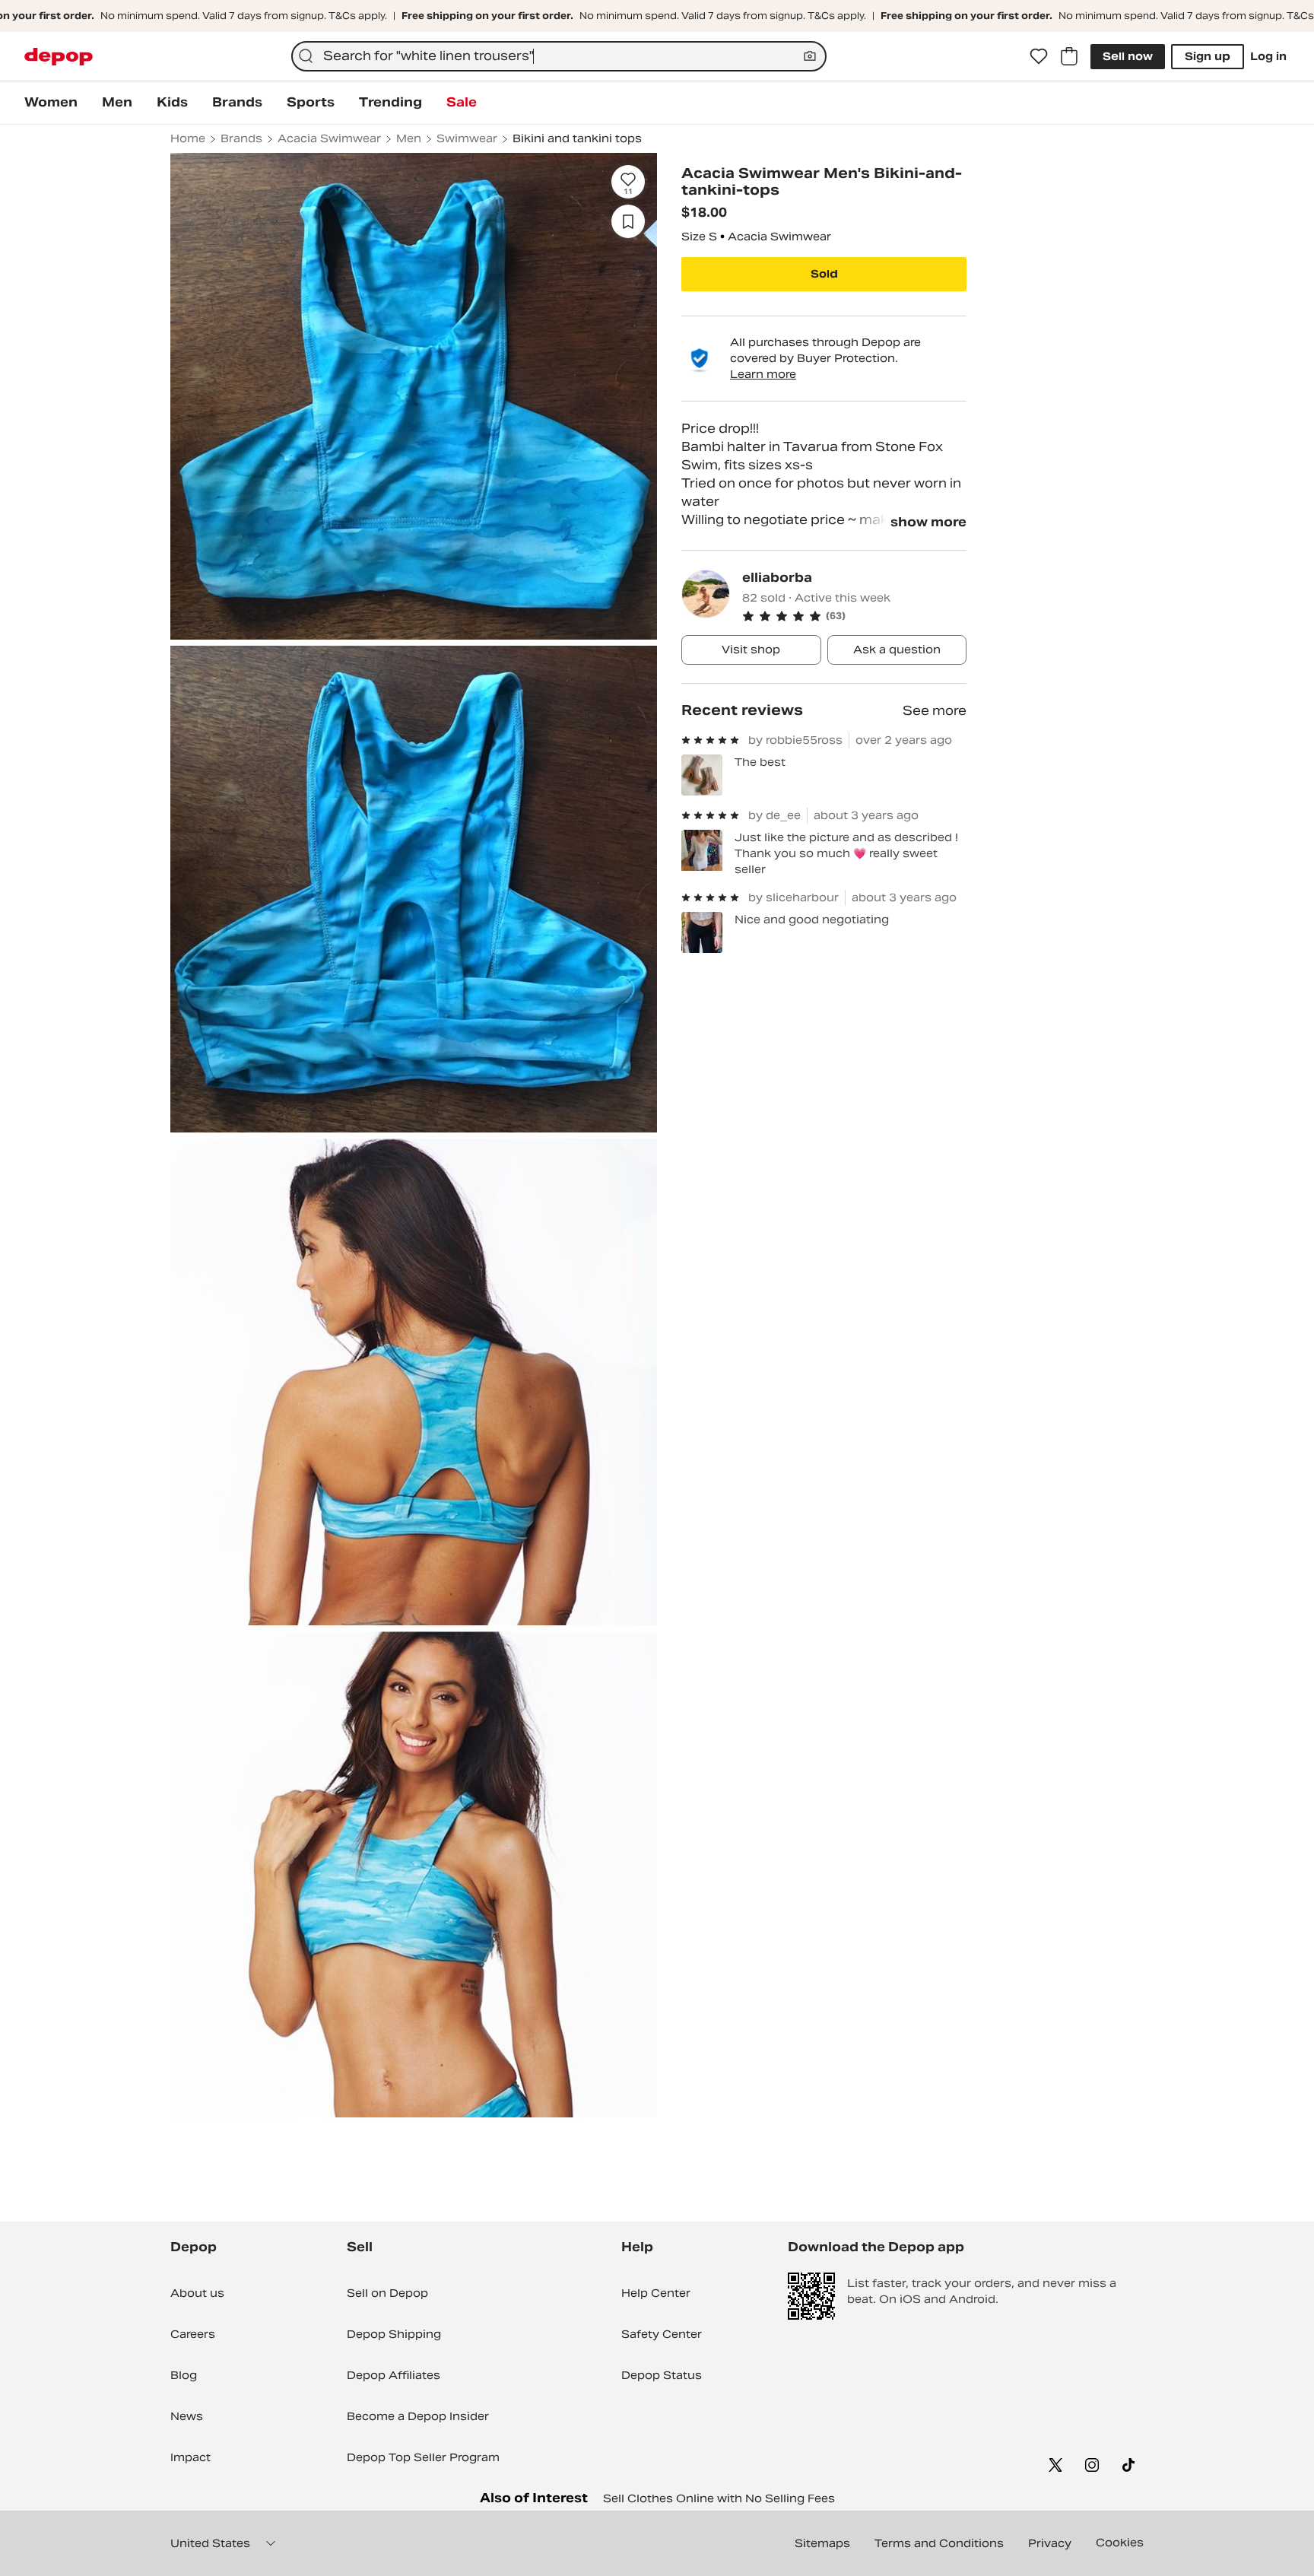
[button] (854, 616)
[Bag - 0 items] (1069, 56)
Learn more (763, 374)
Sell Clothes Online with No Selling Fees (719, 2498)
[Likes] (1039, 56)
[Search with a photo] (810, 56)
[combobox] (559, 56)
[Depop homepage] (59, 57)
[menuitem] (51, 103)
